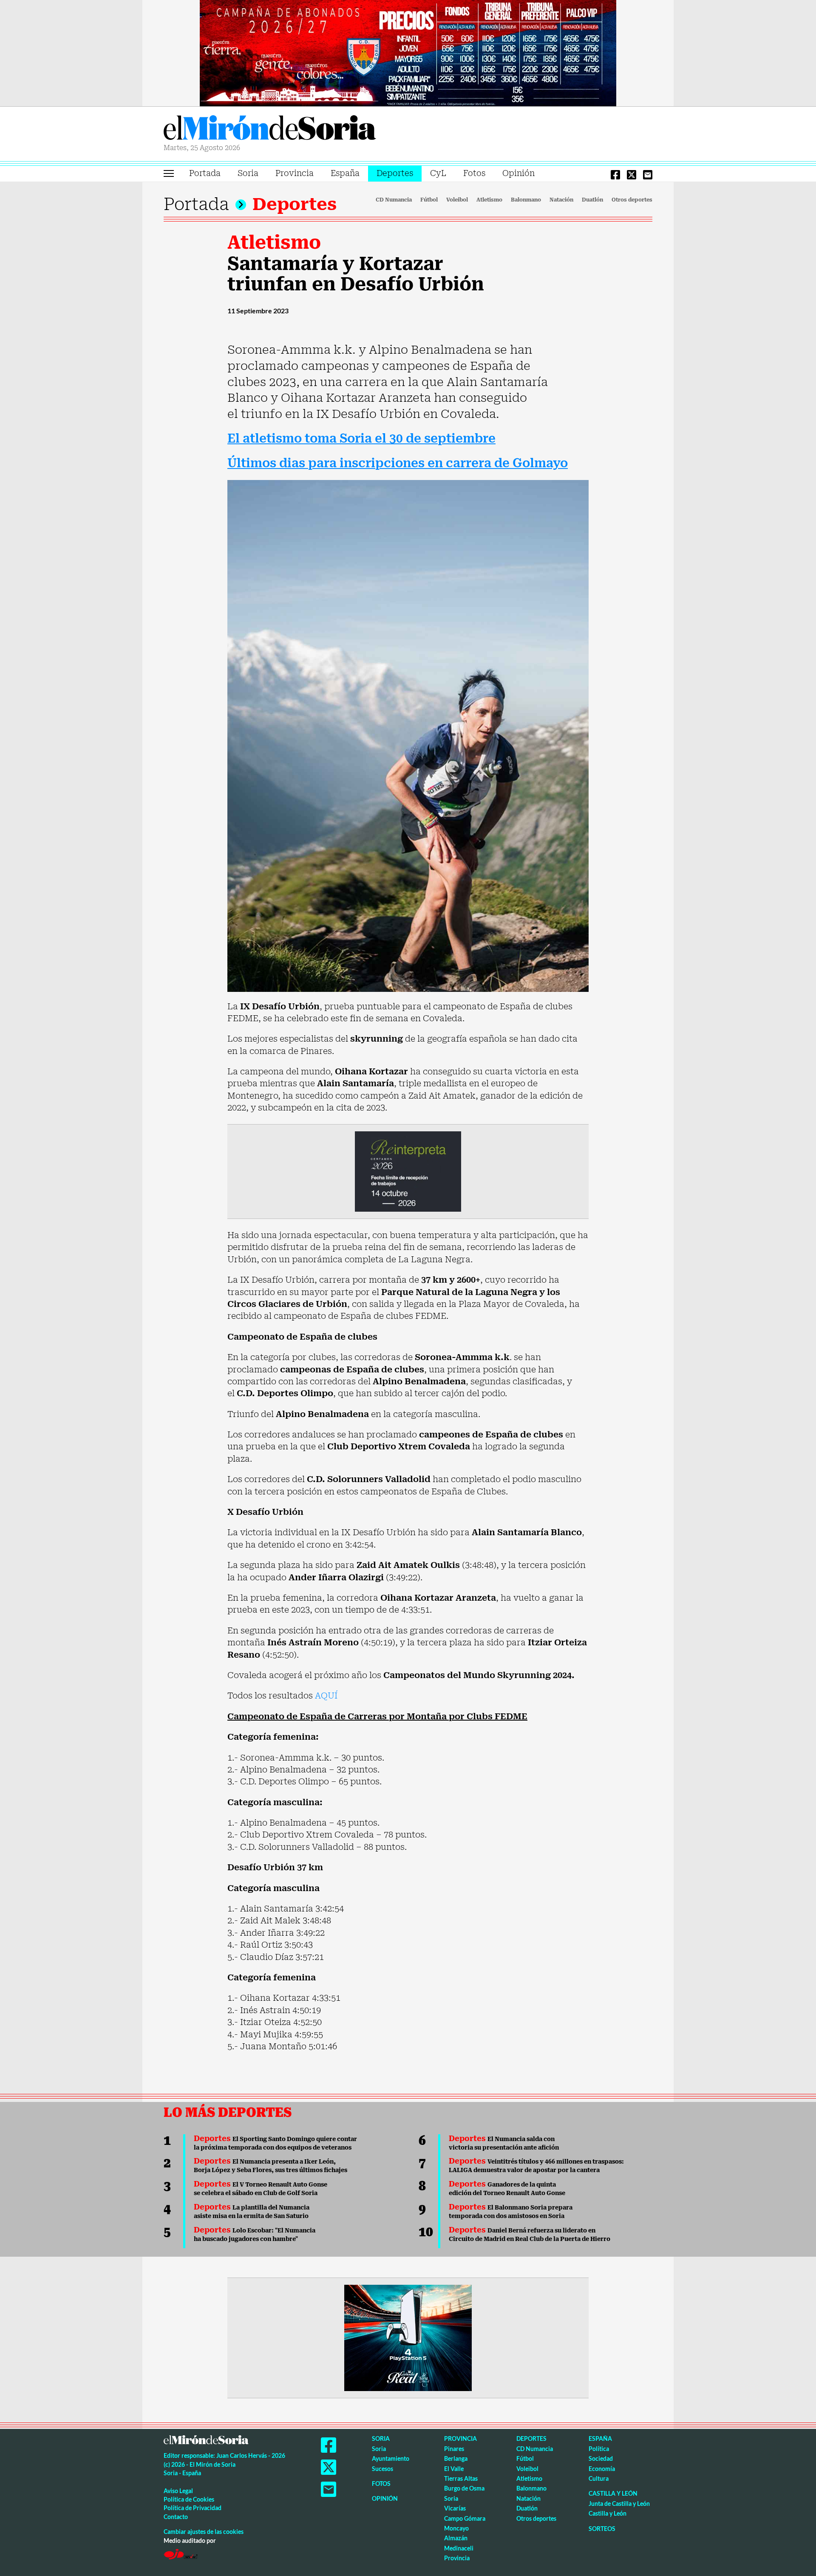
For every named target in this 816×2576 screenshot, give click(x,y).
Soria (248, 173)
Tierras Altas (461, 2478)
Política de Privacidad (193, 2508)
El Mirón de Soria (270, 129)
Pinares (454, 2449)
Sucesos (382, 2469)
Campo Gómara (465, 2518)
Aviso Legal (178, 2491)
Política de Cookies (189, 2499)
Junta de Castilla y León (619, 2504)
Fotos (474, 173)
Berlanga (456, 2458)
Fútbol (429, 200)
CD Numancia (394, 200)
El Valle (454, 2469)
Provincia (295, 173)
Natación (561, 200)
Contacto (176, 2517)
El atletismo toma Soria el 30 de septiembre (361, 439)
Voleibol (457, 200)
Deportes (395, 173)
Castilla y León (613, 2493)
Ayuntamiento (391, 2458)
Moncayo (456, 2528)
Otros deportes (632, 200)
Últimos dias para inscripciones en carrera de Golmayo (398, 463)
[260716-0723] (408, 2337)
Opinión (518, 173)
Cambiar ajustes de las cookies (204, 2532)
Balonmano (526, 200)
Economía (602, 2469)
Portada (205, 173)
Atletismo (489, 200)
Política (599, 2449)
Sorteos (602, 2529)
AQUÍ (326, 1696)
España (345, 173)
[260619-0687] (408, 1171)
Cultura (599, 2478)
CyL (438, 173)
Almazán (456, 2538)
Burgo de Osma (464, 2488)
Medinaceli (459, 2548)
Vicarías (455, 2508)
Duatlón (592, 200)
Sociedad (601, 2458)
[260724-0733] (408, 52)
